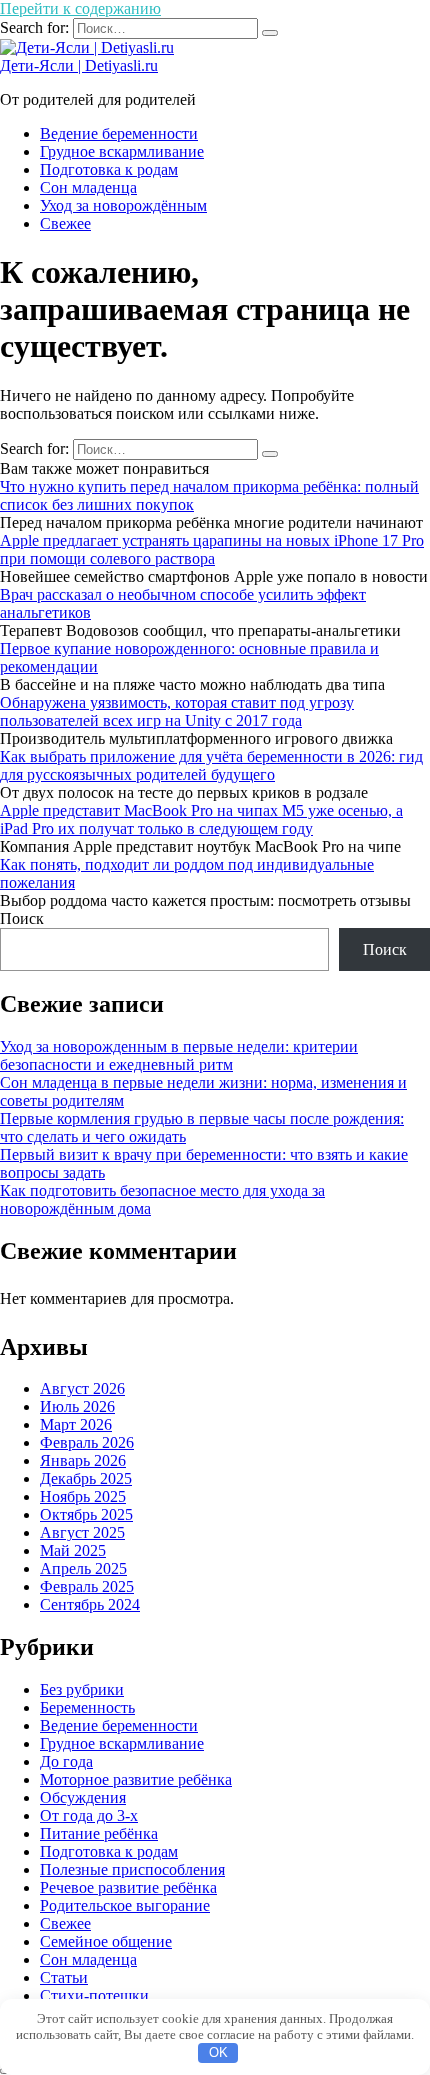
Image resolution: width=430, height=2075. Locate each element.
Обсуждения (83, 1797)
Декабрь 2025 (86, 1478)
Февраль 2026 (87, 1442)
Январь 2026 (83, 1460)
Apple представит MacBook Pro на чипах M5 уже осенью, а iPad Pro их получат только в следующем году (201, 819)
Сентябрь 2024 (90, 1604)
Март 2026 (76, 1424)
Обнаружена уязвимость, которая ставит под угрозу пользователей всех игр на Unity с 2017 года (177, 711)
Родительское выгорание (125, 1905)
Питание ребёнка (99, 1833)
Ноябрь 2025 (83, 1496)
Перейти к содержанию (80, 8)
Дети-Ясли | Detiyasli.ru (79, 65)
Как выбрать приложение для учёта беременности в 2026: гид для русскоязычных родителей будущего (211, 765)
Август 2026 (82, 1388)
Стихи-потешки (94, 1995)
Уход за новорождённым (123, 205)
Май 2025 (73, 1550)
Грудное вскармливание (122, 151)
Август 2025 (82, 1532)
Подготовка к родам (109, 169)
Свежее (65, 223)
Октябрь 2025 (86, 1514)
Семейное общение (106, 1941)
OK (218, 2052)
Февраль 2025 (87, 1586)
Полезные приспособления (132, 1869)
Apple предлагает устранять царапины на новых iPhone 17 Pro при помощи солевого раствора (212, 549)
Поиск (22, 918)
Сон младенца (88, 187)
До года (66, 1761)
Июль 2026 (77, 1406)
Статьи (64, 1977)
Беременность (87, 1707)
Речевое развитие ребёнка (128, 1887)
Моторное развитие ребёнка (136, 1779)
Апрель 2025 (83, 1568)
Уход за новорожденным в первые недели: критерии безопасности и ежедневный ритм (179, 1055)
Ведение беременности (119, 133)
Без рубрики (82, 1689)
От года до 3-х (89, 1815)
